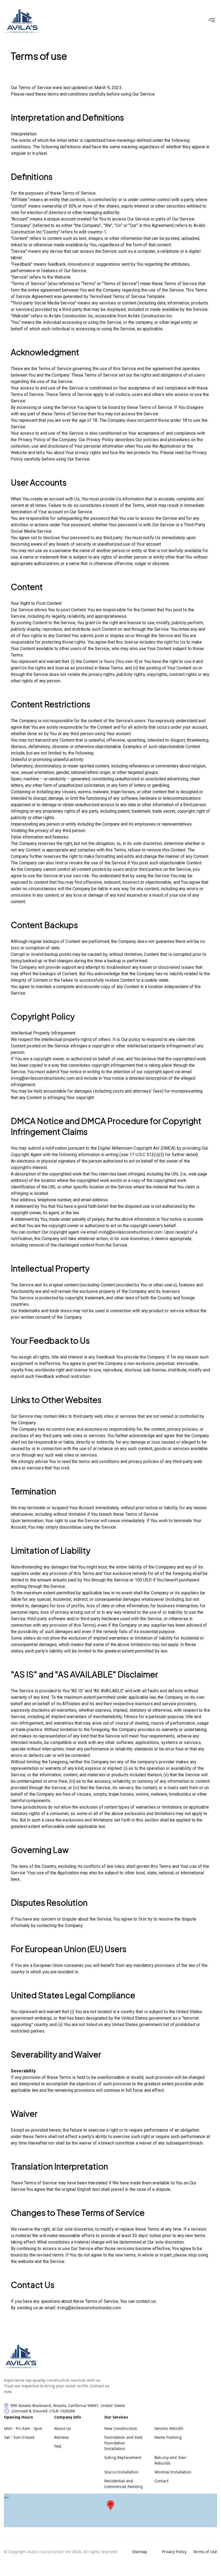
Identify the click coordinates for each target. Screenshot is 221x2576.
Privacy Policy (174, 2552)
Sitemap (140, 2552)
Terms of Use (205, 2552)
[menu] (212, 20)
